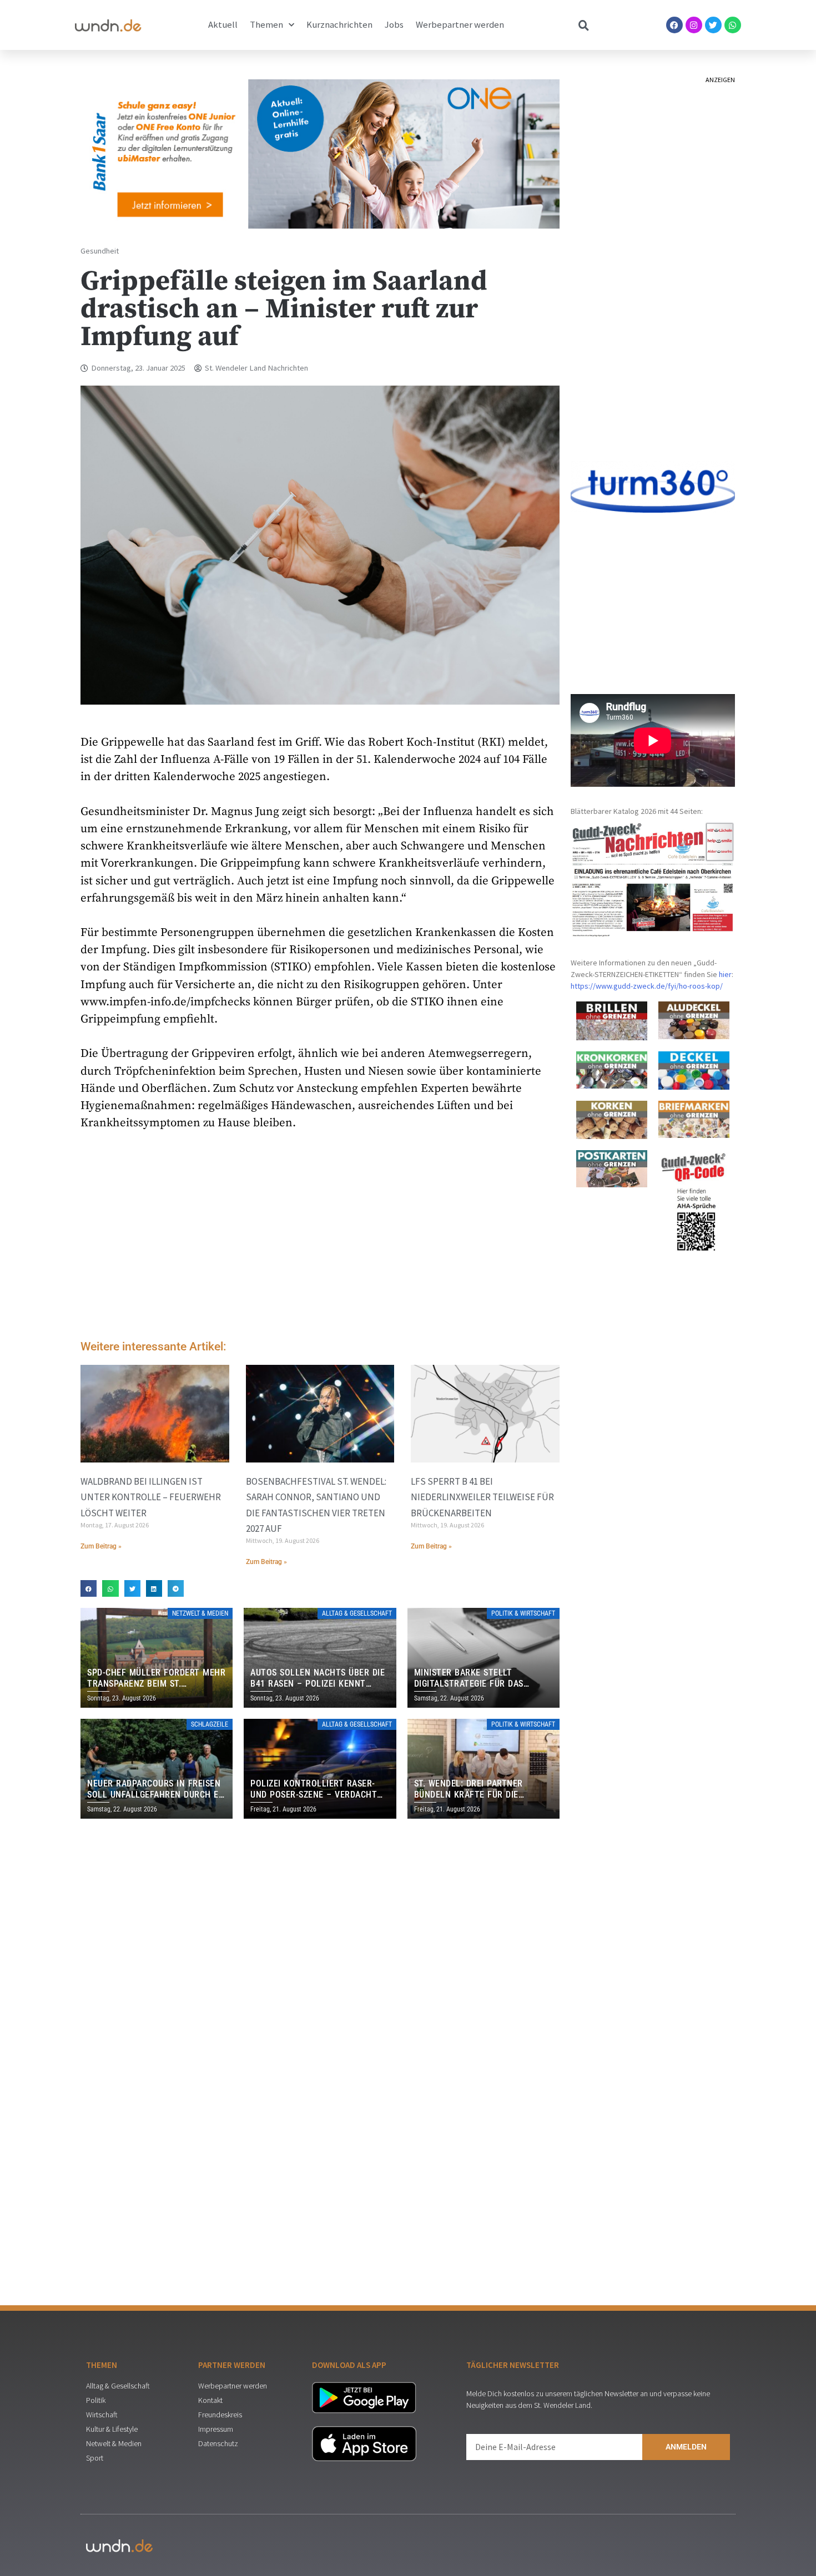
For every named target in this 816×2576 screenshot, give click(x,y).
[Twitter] (713, 25)
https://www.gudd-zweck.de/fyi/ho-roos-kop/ (647, 986)
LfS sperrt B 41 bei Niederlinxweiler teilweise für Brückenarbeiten (482, 1497)
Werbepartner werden (460, 25)
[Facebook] (674, 25)
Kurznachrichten (339, 25)
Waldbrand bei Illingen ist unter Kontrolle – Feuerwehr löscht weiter (151, 1497)
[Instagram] (694, 25)
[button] (89, 1588)
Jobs (394, 25)
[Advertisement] (320, 1238)
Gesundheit (100, 251)
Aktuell (223, 25)
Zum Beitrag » (101, 1546)
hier (725, 974)
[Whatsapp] (733, 25)
